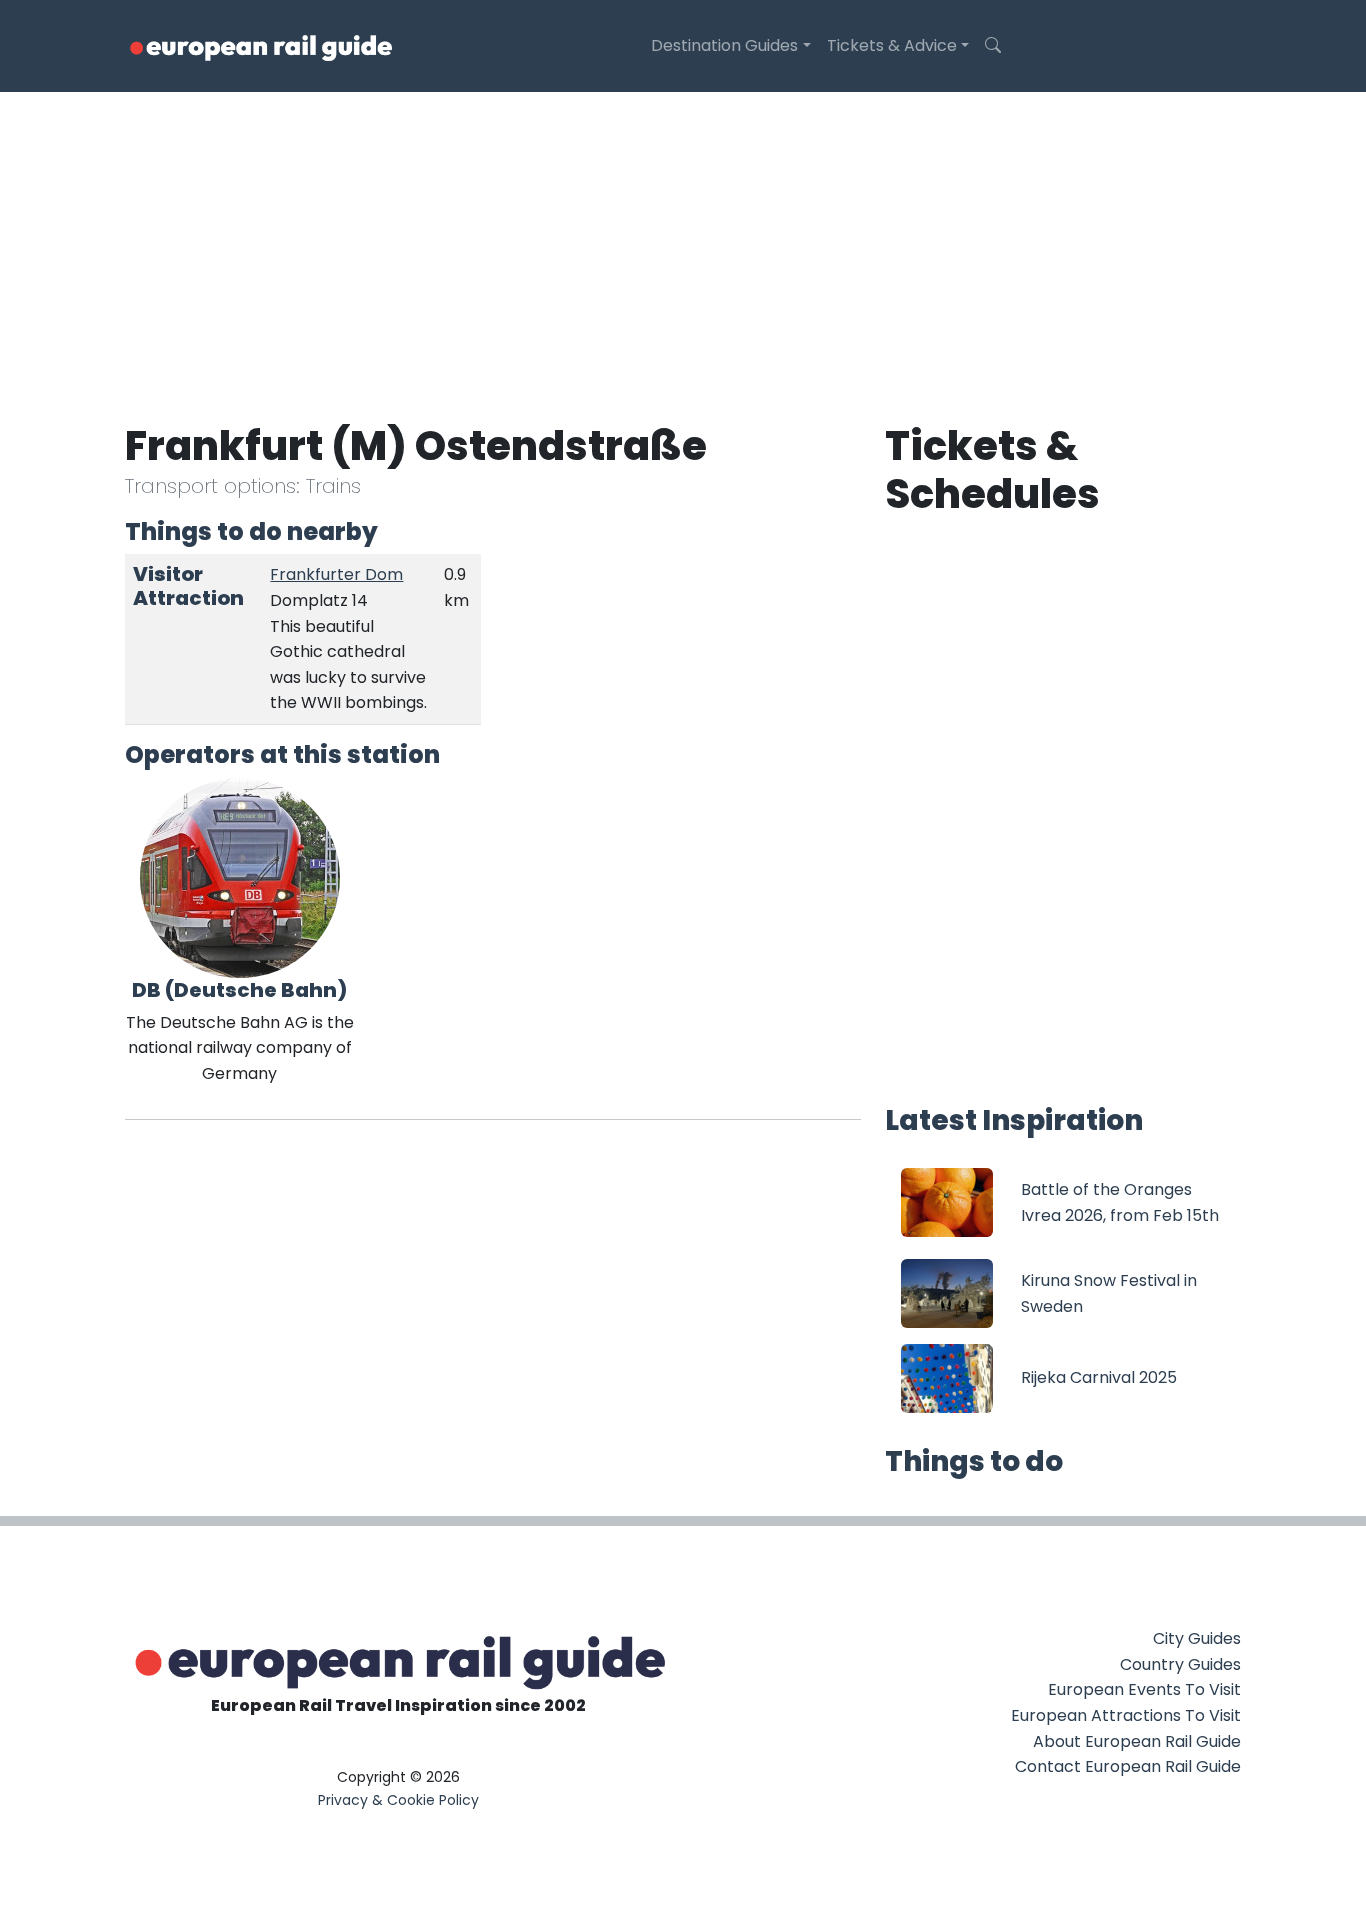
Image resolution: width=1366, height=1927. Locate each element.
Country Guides (1180, 1664)
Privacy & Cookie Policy (398, 1800)
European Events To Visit (1144, 1689)
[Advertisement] (683, 242)
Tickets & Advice (892, 45)
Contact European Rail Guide (1128, 1766)
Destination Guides (724, 45)
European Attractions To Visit (1126, 1715)
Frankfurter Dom (336, 574)
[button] (993, 46)
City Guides (1197, 1638)
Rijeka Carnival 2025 (1099, 1377)
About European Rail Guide (1137, 1741)
